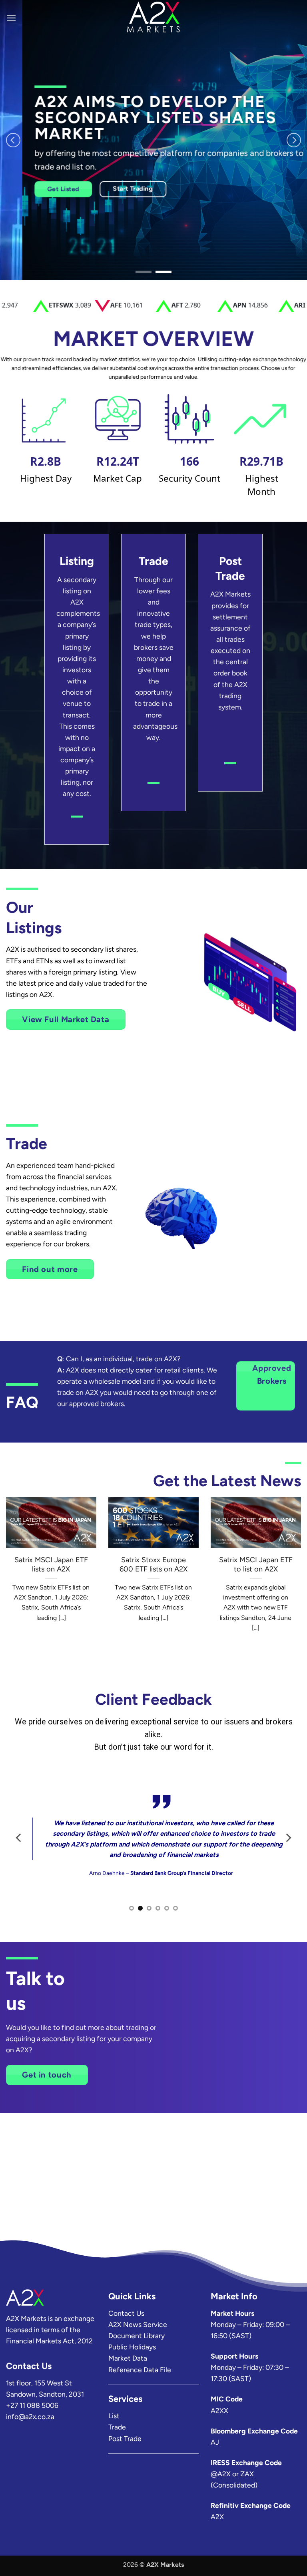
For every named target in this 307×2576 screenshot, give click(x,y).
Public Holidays (132, 2347)
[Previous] (13, 140)
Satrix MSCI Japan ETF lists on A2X (51, 1565)
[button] (11, 18)
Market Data (128, 2358)
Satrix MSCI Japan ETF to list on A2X (256, 1565)
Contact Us (126, 2313)
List (114, 2416)
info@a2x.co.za (30, 2416)
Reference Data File (140, 2370)
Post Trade (125, 2438)
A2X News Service (138, 2324)
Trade (117, 2427)
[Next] (294, 140)
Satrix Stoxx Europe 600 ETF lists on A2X (153, 1565)
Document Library (137, 2336)
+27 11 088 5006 (32, 2405)
